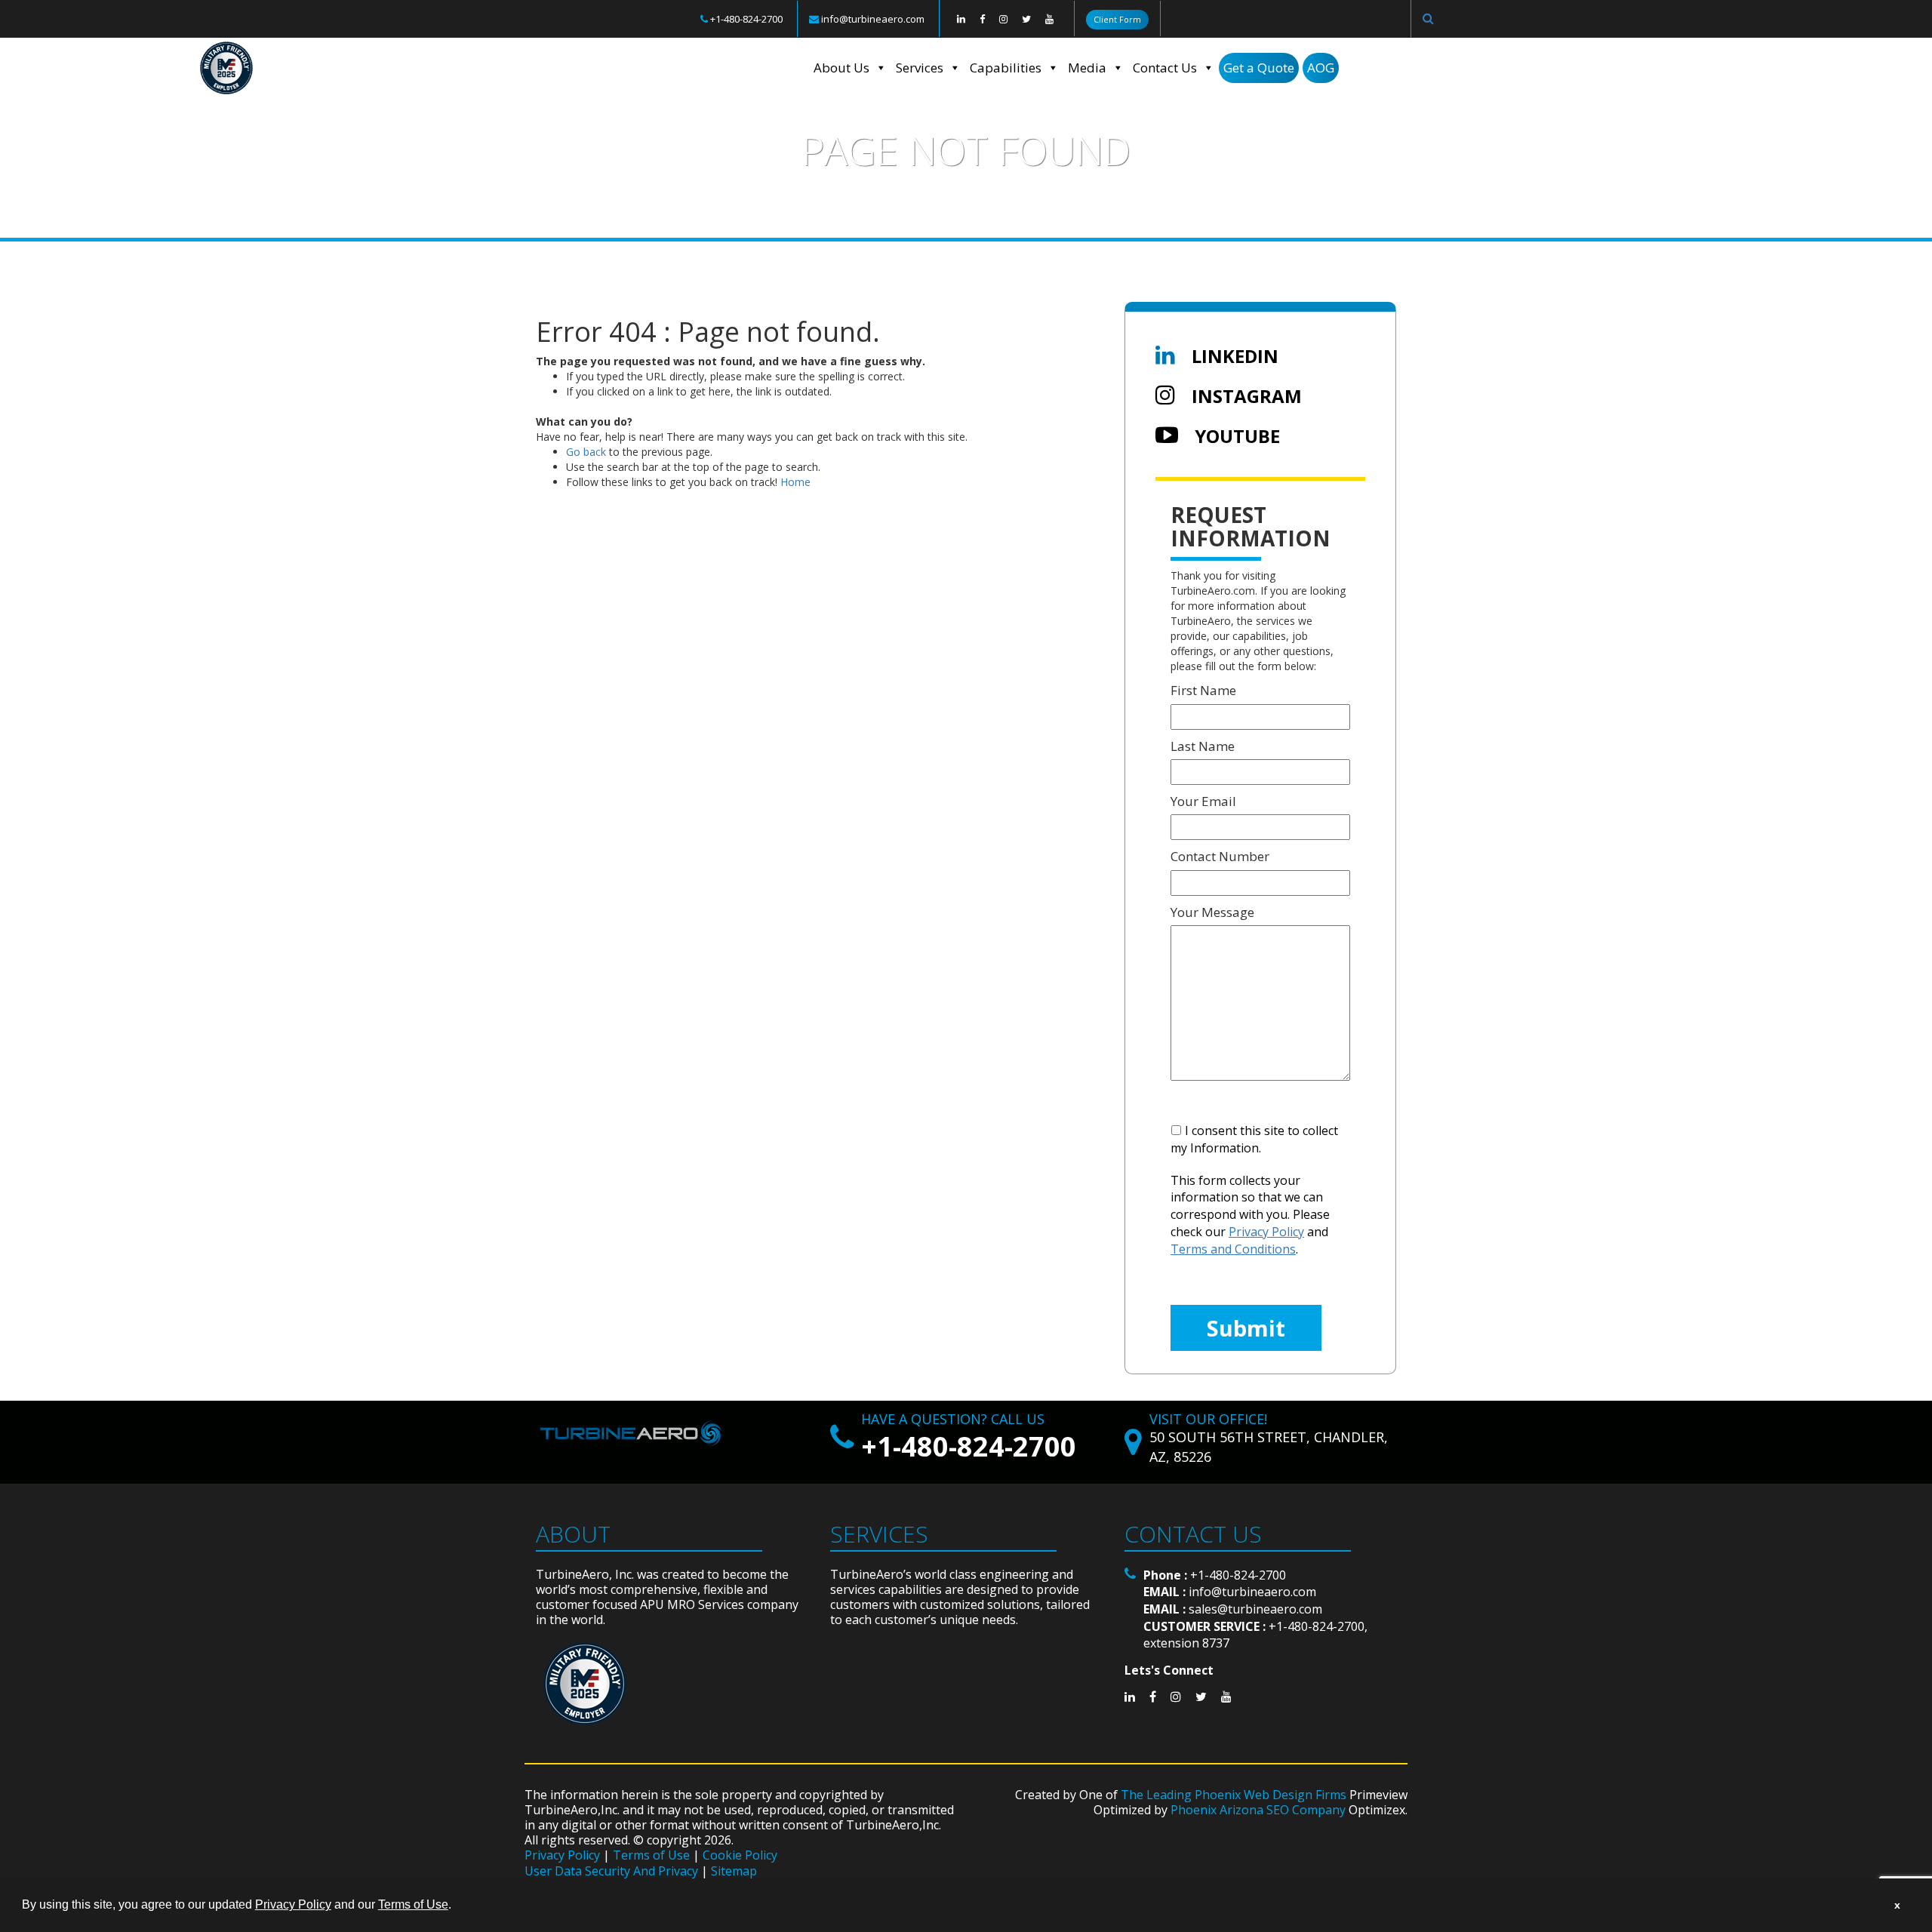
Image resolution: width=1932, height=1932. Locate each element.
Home (555, 220)
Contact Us (1165, 68)
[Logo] (688, 68)
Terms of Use (651, 1855)
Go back (586, 452)
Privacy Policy (562, 1855)
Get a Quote (1259, 68)
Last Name (1203, 746)
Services (920, 68)
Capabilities (1006, 68)
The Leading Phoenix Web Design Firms (1234, 1795)
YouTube (1235, 436)
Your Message (1212, 912)
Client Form (1117, 19)
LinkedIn (1233, 356)
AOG (1321, 68)
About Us (841, 68)
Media (1087, 68)
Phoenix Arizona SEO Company (1258, 1810)
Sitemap (734, 1871)
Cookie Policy (740, 1855)
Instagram (1244, 396)
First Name (1203, 690)
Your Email (1203, 801)
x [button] (1897, 1905)
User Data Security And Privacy (611, 1871)
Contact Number (1220, 856)
